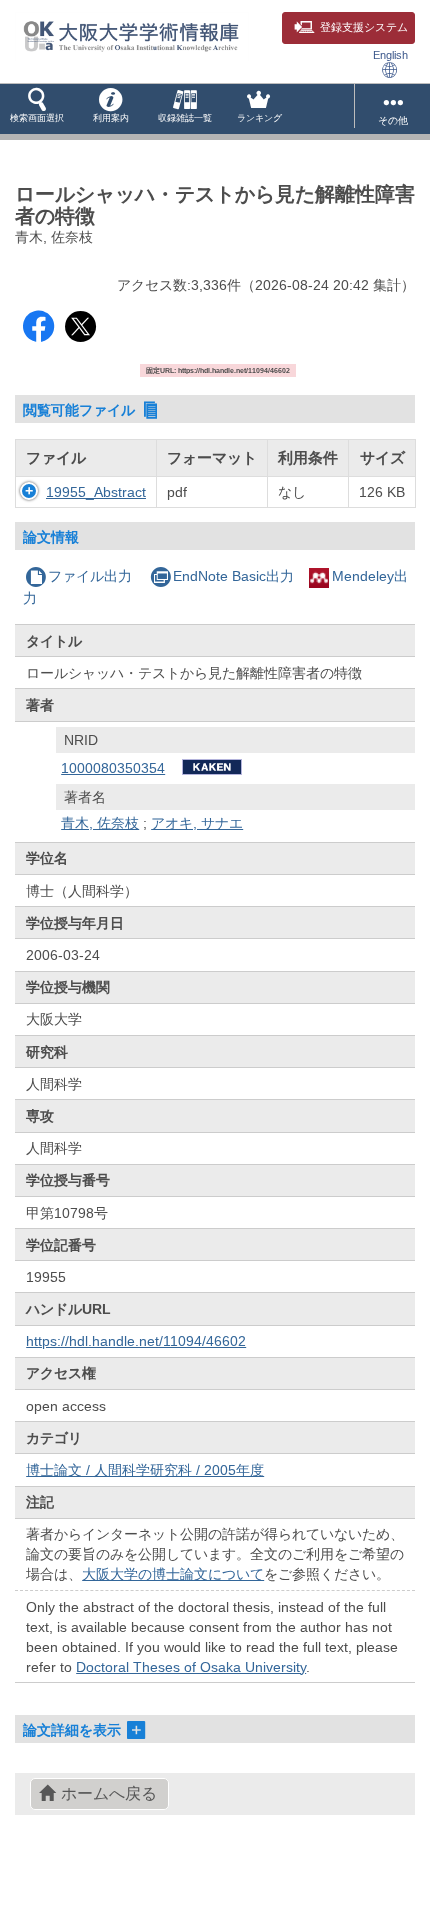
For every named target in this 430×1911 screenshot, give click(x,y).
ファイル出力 (90, 576)
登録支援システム (364, 27)
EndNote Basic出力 (233, 576)
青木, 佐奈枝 (100, 823)
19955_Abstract (96, 492)
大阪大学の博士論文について (173, 1574)
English (390, 55)
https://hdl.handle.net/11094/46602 (136, 1341)
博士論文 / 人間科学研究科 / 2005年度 (145, 1470)
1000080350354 (113, 768)
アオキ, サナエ (197, 823)
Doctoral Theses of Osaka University (191, 1667)
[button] (37, 109)
